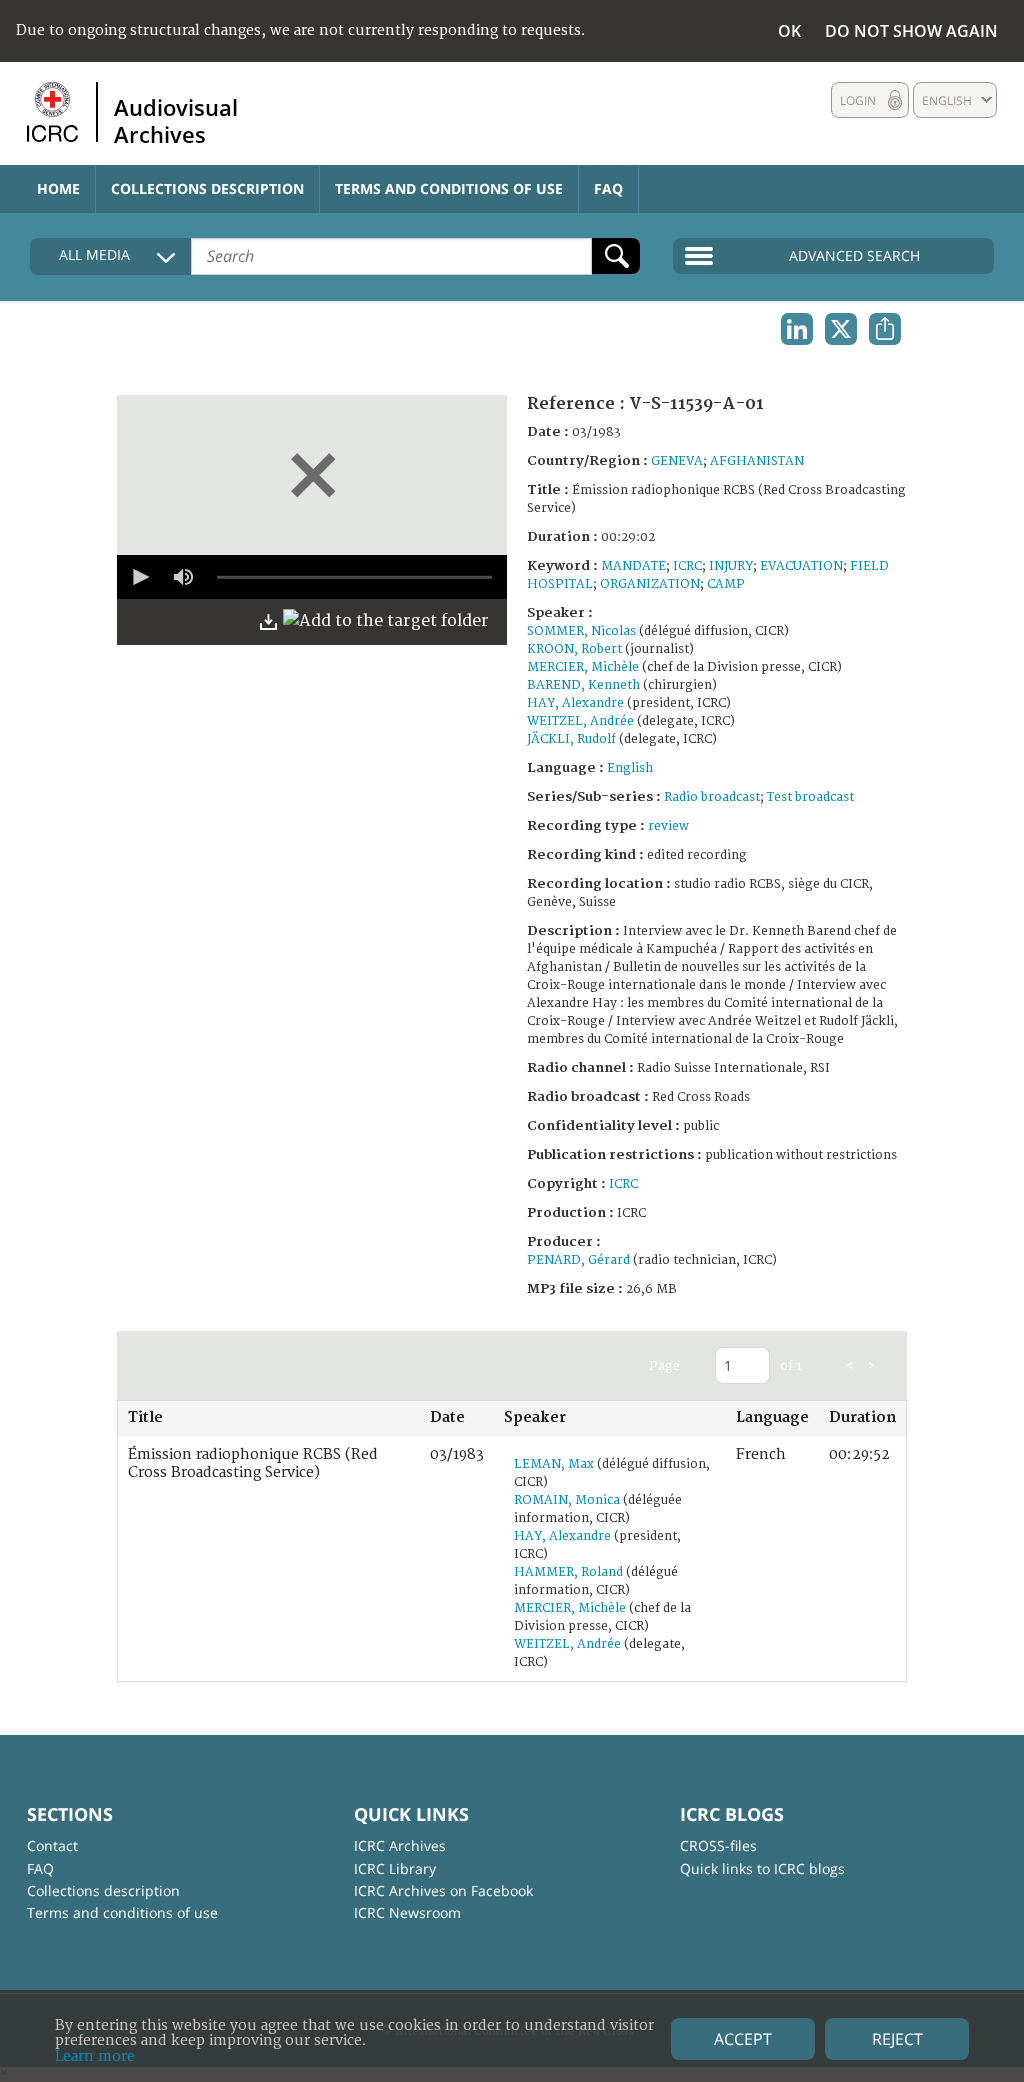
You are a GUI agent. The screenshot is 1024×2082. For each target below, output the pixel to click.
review (668, 826)
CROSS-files (718, 1845)
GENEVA (677, 461)
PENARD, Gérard (578, 1260)
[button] (139, 577)
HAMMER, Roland (568, 1572)
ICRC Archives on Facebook (443, 1890)
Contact (52, 1845)
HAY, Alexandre (575, 703)
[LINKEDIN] (797, 329)
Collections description (207, 188)
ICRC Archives (400, 1845)
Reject (897, 2039)
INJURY (731, 566)
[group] (183, 577)
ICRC (687, 566)
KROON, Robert (574, 649)
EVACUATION (801, 566)
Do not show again (911, 31)
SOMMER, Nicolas (581, 631)
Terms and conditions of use (449, 188)
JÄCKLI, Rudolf (571, 739)
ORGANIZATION (650, 584)
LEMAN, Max (554, 1464)
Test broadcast (810, 797)
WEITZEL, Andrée (580, 721)
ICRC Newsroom (407, 1912)
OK (789, 31)
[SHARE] (885, 329)
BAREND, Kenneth (583, 685)
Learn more (95, 2056)
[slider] (354, 577)
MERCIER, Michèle (583, 667)
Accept (743, 2039)
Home (58, 188)
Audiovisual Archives (176, 120)
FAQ (608, 188)
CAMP (726, 584)
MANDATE (633, 566)
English (630, 768)
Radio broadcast (712, 797)
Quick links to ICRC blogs (762, 1868)
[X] (841, 329)
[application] (312, 577)
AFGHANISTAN (757, 461)
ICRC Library (395, 1868)
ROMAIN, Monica (567, 1500)
